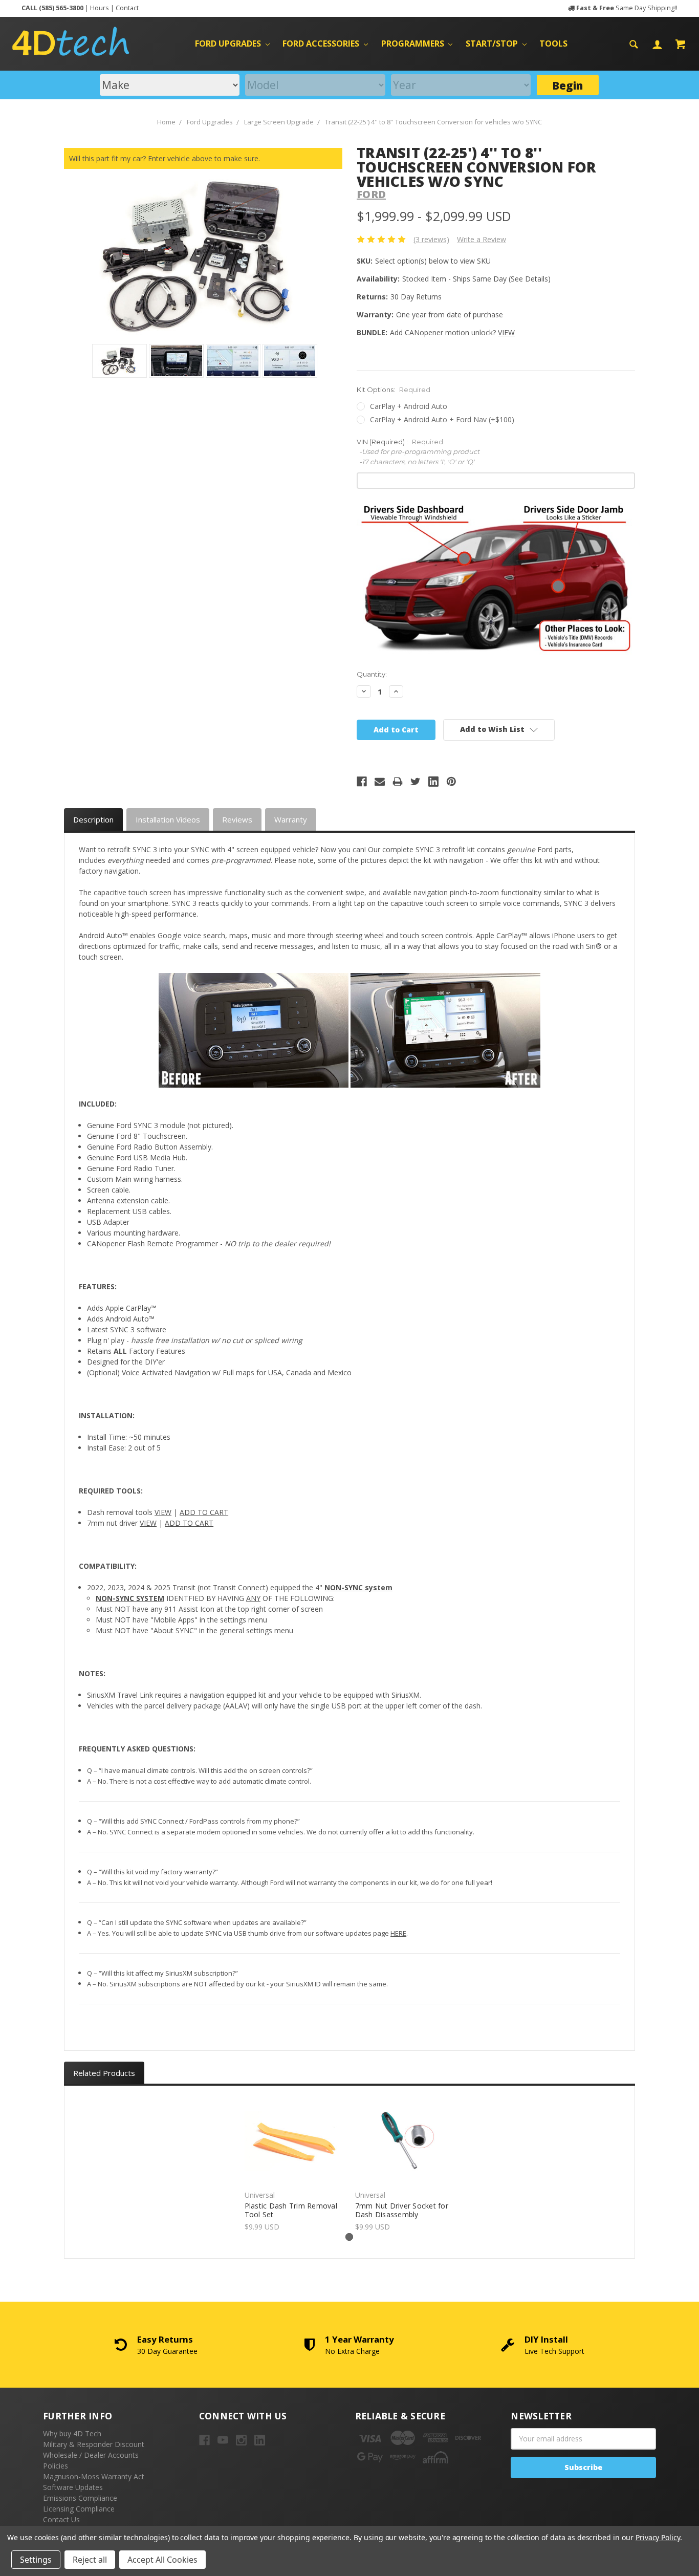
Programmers (414, 44)
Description (93, 819)
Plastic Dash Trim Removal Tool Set (291, 2210)
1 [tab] (349, 2237)
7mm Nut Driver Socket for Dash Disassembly (402, 2210)
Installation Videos (168, 819)
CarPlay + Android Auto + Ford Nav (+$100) (442, 419)
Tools (553, 44)
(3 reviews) (431, 239)
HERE (398, 1933)
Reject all (90, 2560)
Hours (100, 8)
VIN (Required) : (418, 452)
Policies (56, 2466)
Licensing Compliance (79, 2509)
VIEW (506, 332)
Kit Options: (394, 389)
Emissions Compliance (80, 2498)
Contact (127, 8)
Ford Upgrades (229, 44)
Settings (36, 2560)
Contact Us (61, 2519)
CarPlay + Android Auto (409, 406)
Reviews (237, 819)
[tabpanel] (294, 2164)
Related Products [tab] (104, 2073)
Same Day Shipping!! (627, 8)
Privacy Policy (658, 2537)
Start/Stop (493, 44)
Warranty (291, 819)
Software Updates (73, 2487)
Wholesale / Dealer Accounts (91, 2455)
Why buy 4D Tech (72, 2433)
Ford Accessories (322, 44)
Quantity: (372, 674)
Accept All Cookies (162, 2560)
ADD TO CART (204, 1512)
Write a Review (482, 239)
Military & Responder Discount (94, 2444)
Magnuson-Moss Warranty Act (94, 2476)
